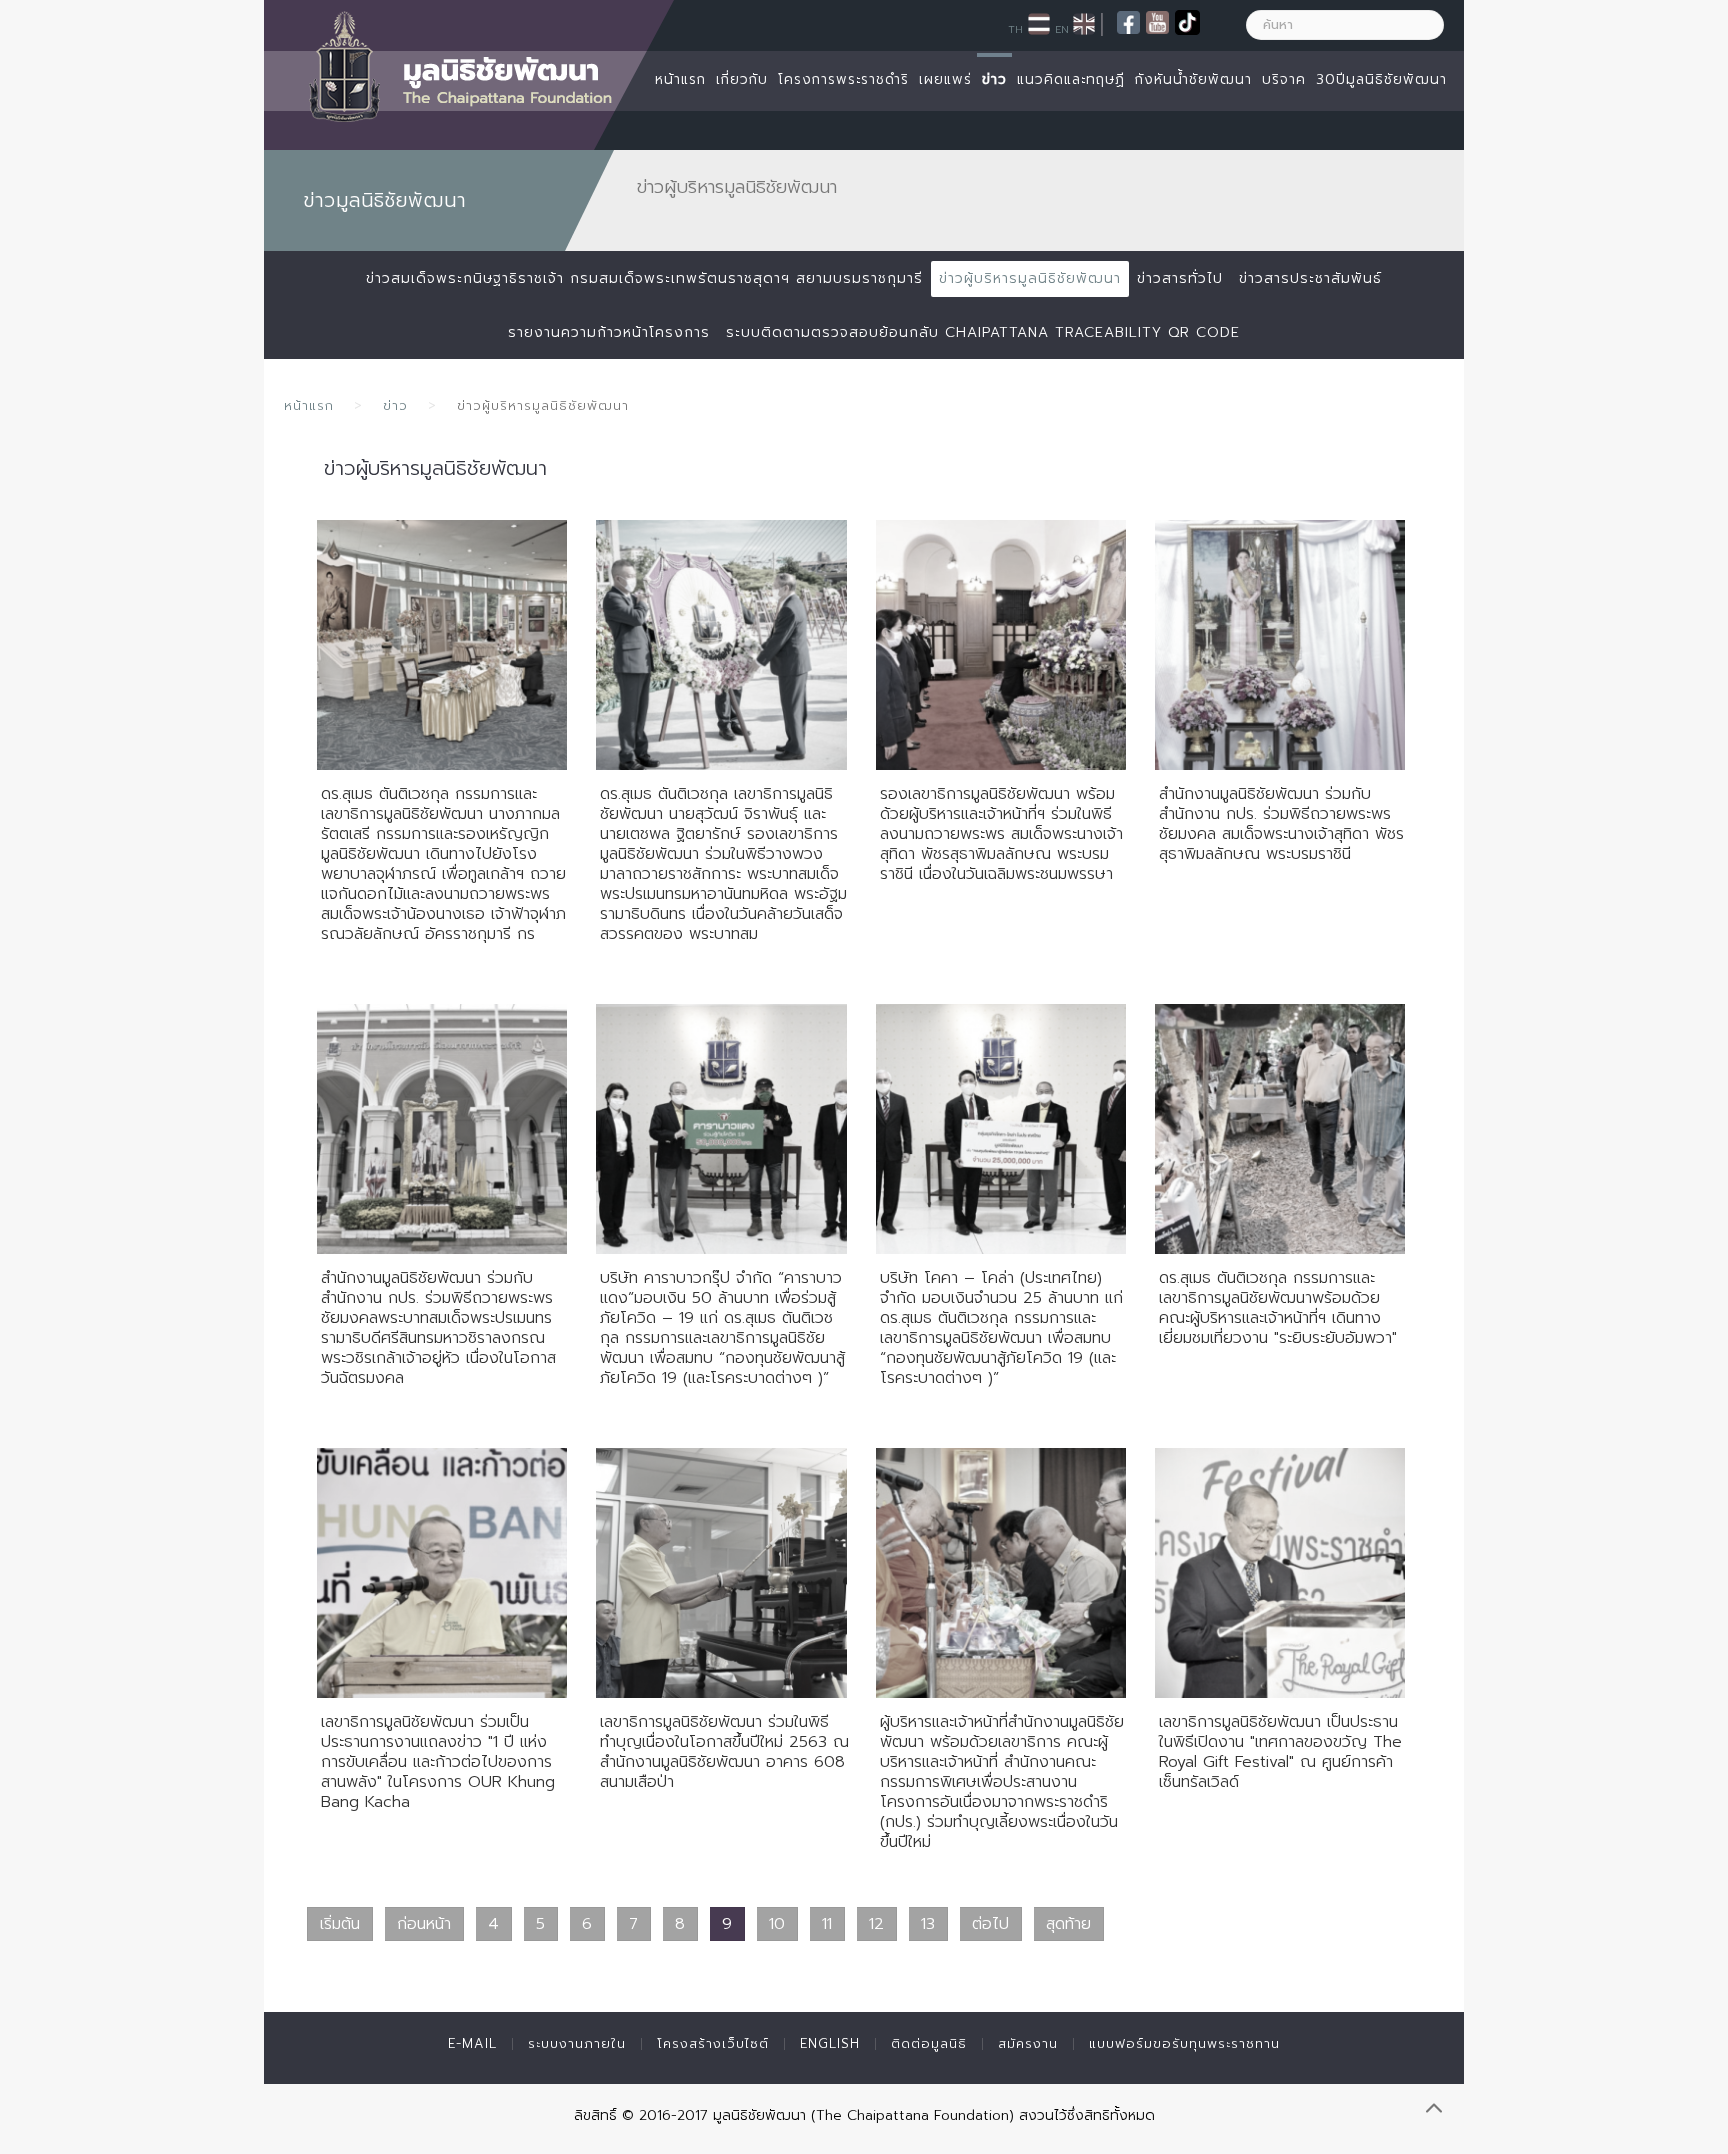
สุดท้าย (1068, 1924)
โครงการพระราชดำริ (843, 79)
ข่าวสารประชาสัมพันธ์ (1310, 278)
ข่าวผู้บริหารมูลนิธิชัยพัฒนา (1030, 278)
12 (876, 1924)
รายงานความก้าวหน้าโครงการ (609, 332)
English (830, 2043)
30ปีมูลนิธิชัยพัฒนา (1381, 79)
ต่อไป (990, 1924)
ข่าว (994, 79)
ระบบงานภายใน (577, 2043)
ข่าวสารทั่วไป (1180, 278)
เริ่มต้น (340, 1924)
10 (777, 1924)
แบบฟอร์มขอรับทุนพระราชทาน (1184, 2043)
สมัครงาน (1028, 2043)
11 (827, 1924)
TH (1015, 29)
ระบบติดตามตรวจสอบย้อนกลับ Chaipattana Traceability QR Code (983, 332)
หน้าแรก (680, 79)
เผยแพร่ (945, 79)
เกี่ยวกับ (742, 79)
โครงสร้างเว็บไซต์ (713, 2043)
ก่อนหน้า (424, 1924)
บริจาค (1284, 79)
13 (928, 1924)
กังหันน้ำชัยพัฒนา (1193, 79)
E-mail (472, 2043)
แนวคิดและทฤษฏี (1071, 79)
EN (1062, 29)
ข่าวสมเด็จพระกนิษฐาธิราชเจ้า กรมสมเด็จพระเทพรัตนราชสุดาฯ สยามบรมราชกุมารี (644, 278)
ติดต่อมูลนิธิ (929, 2043)
